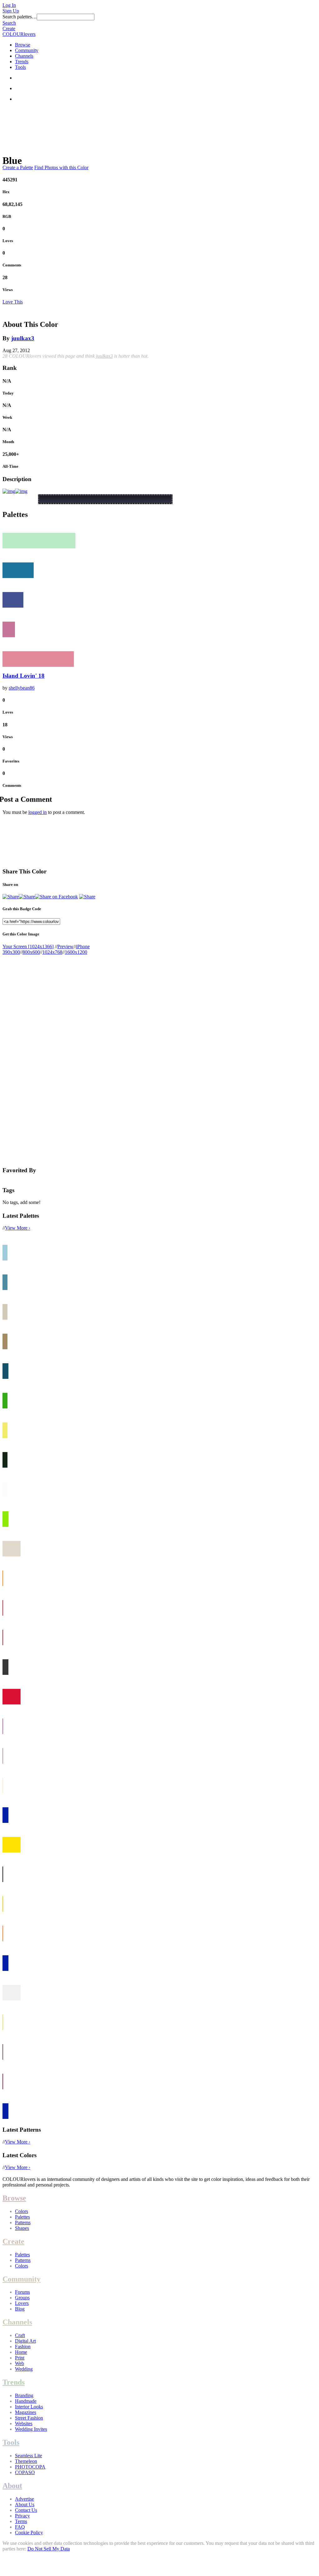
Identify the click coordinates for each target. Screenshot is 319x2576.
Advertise (24, 2499)
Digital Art (25, 2341)
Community (27, 50)
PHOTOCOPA (30, 2467)
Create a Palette (18, 167)
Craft (20, 2335)
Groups (22, 2298)
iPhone (83, 946)
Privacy (22, 2516)
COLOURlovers (19, 34)
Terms (21, 2521)
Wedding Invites (31, 2429)
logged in (38, 812)
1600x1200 (76, 952)
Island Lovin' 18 (24, 676)
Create (9, 29)
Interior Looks (29, 2407)
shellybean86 (22, 688)
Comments (12, 265)
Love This (13, 302)
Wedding (24, 2369)
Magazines (26, 2412)
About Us (25, 2504)
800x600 (31, 952)
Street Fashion (29, 2418)
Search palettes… (20, 17)
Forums (22, 2292)
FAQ (20, 2527)
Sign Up (11, 11)
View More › (18, 1228)
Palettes (22, 2217)
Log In (9, 5)
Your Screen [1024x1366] (28, 946)
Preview (65, 946)
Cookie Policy (29, 2533)
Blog (20, 2309)
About (12, 2486)
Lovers (22, 2303)
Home (21, 2352)
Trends (22, 62)
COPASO (25, 2472)
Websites (24, 2423)
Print (20, 2358)
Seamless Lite (29, 2456)
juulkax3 (23, 338)
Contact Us (26, 2510)
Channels (24, 56)
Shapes (22, 2228)
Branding (24, 2395)
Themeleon (26, 2461)
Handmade (26, 2401)
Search (9, 23)
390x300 (11, 952)
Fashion (23, 2347)
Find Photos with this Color (61, 167)
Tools (20, 67)
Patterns (23, 2222)
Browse (23, 45)
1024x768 (52, 952)
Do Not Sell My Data (49, 2549)
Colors (21, 2211)
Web (19, 2363)
